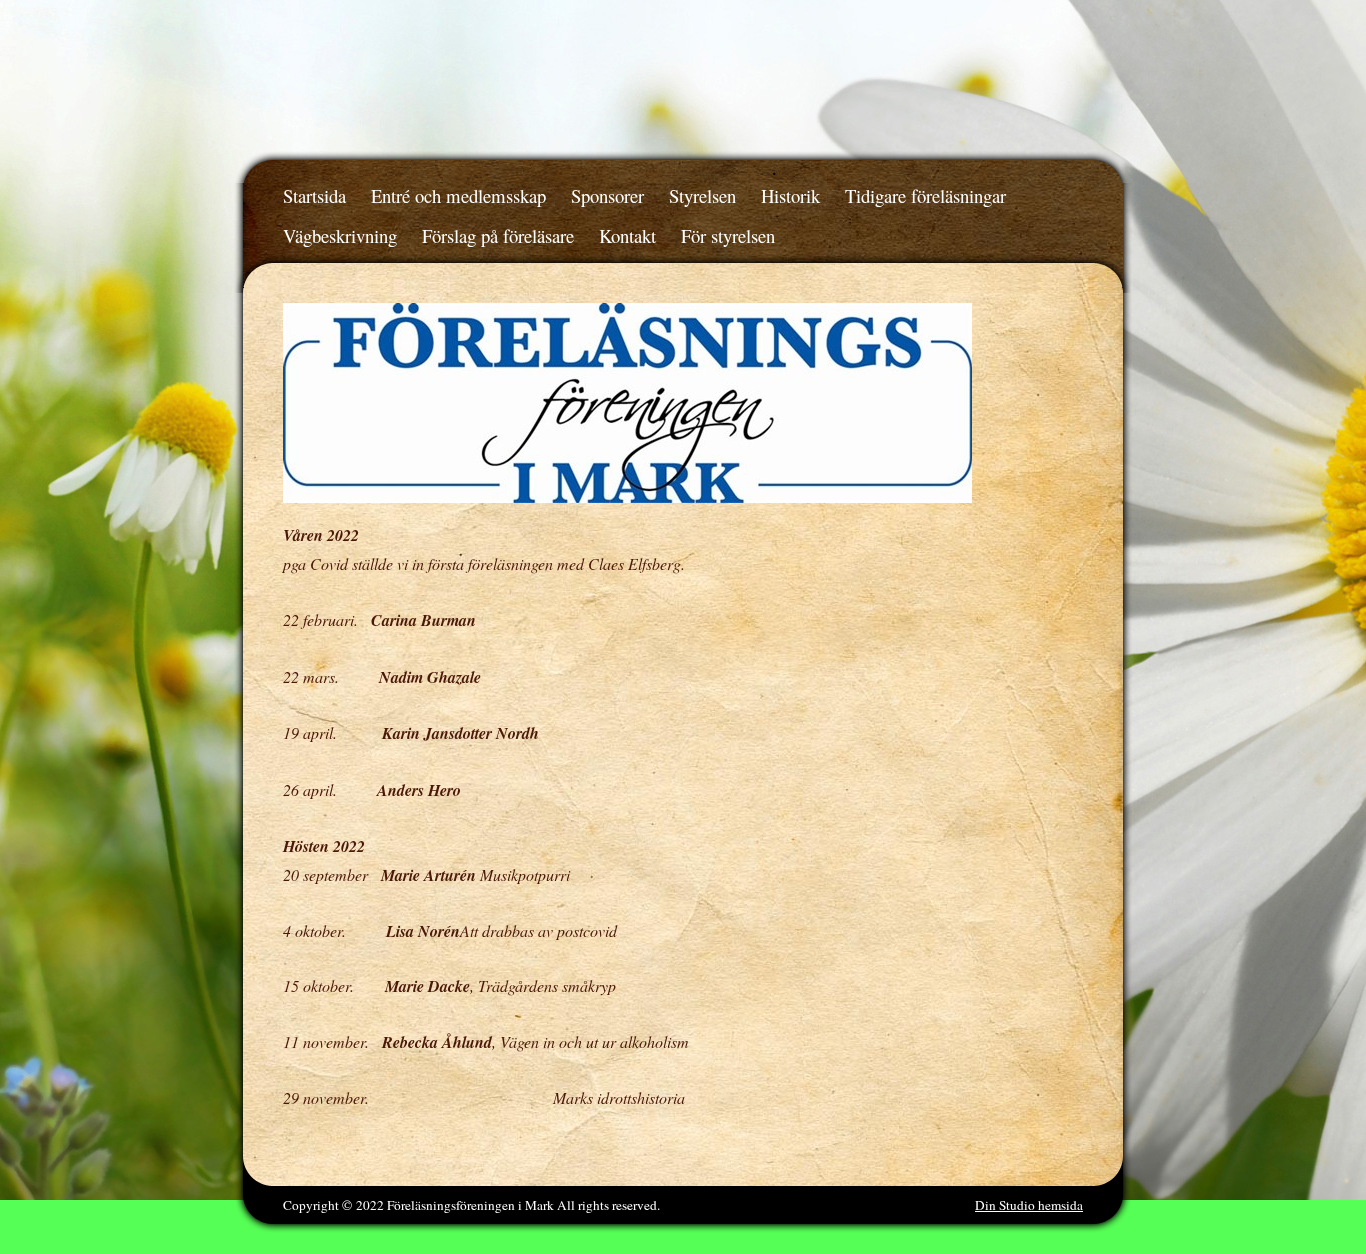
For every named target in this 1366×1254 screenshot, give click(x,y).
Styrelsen (702, 195)
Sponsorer (607, 195)
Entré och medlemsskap (458, 195)
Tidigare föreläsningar (925, 195)
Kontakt (627, 235)
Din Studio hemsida (1029, 1205)
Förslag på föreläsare (498, 235)
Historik (790, 195)
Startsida (314, 195)
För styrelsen (728, 235)
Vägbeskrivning (340, 235)
